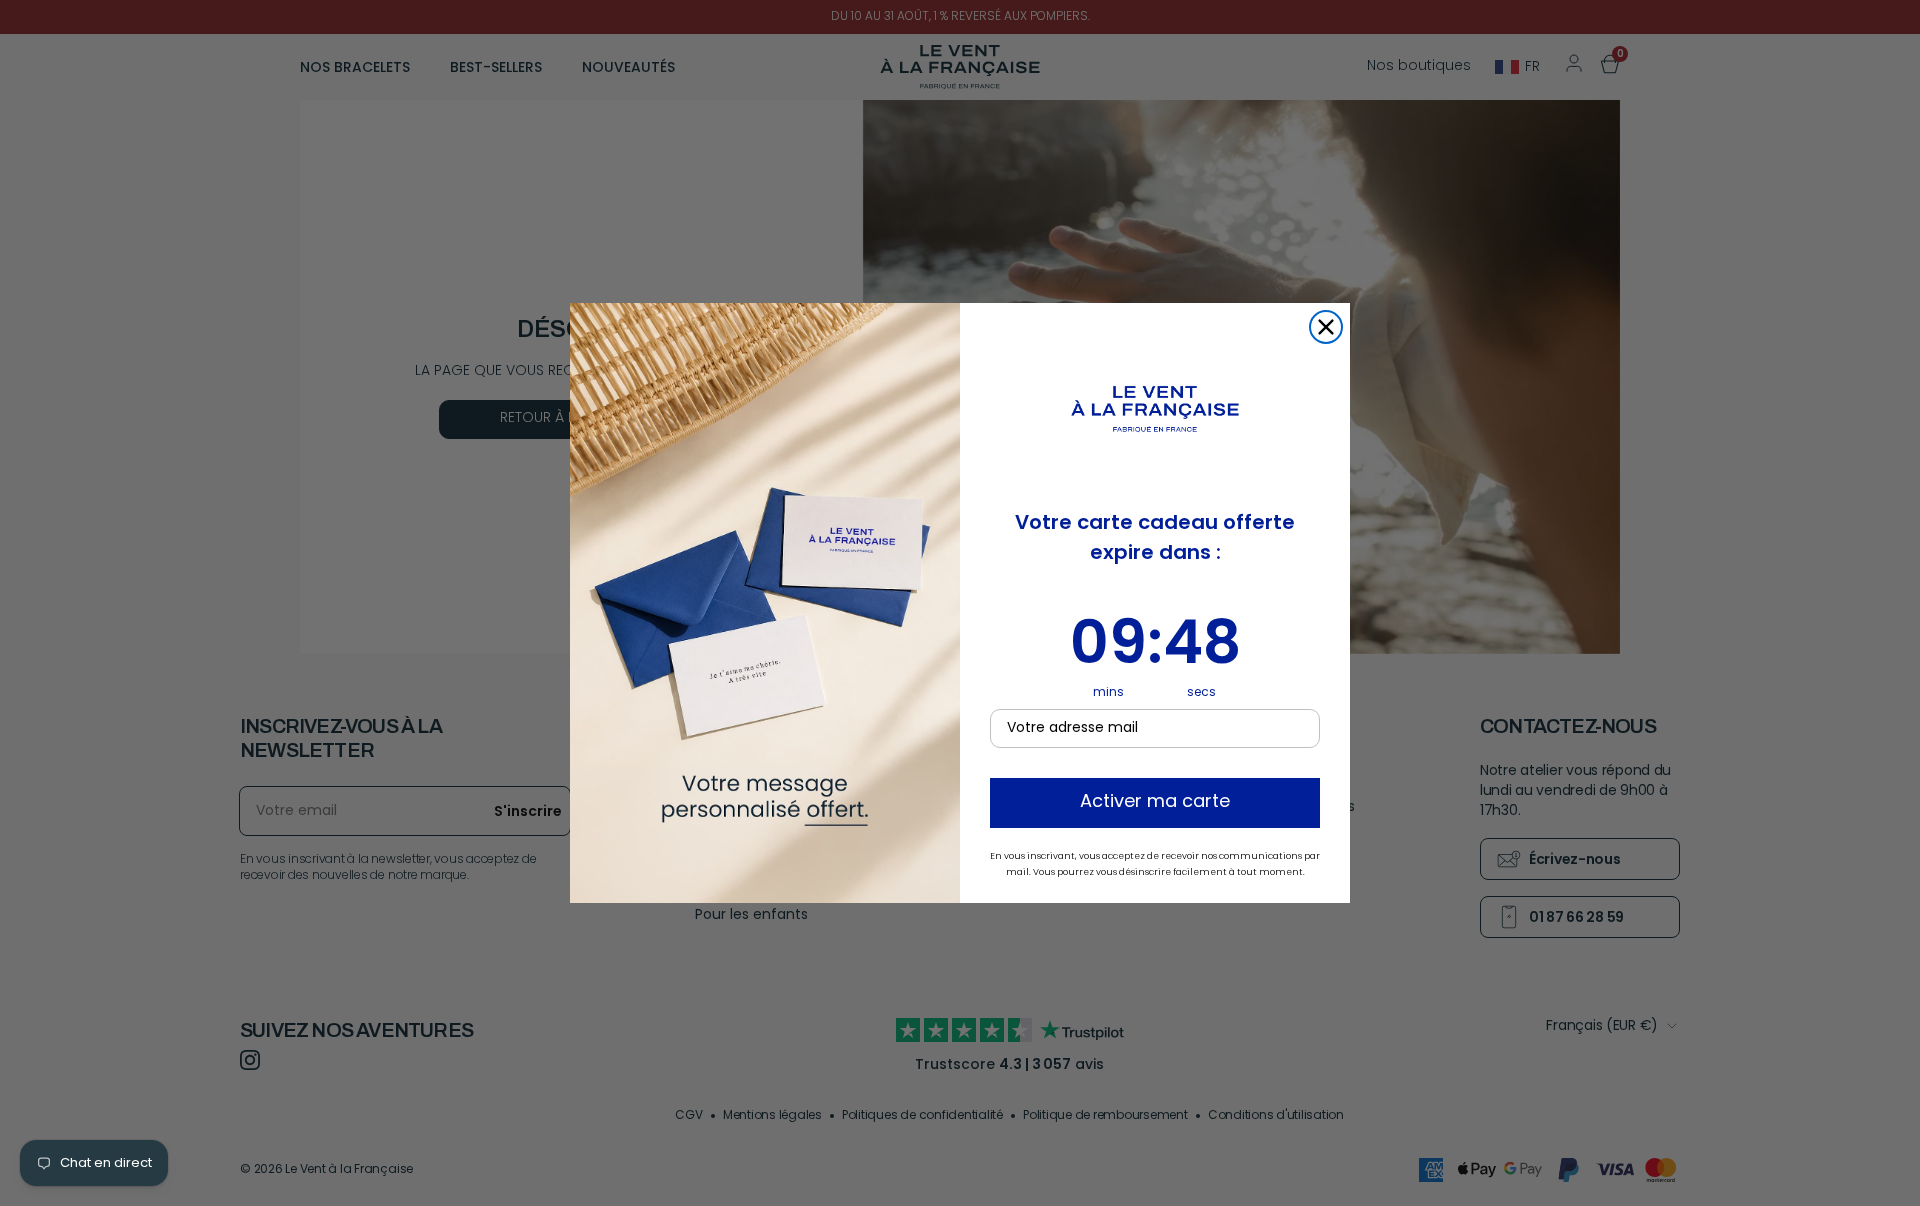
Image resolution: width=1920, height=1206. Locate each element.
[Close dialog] (1326, 327)
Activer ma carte (1155, 803)
